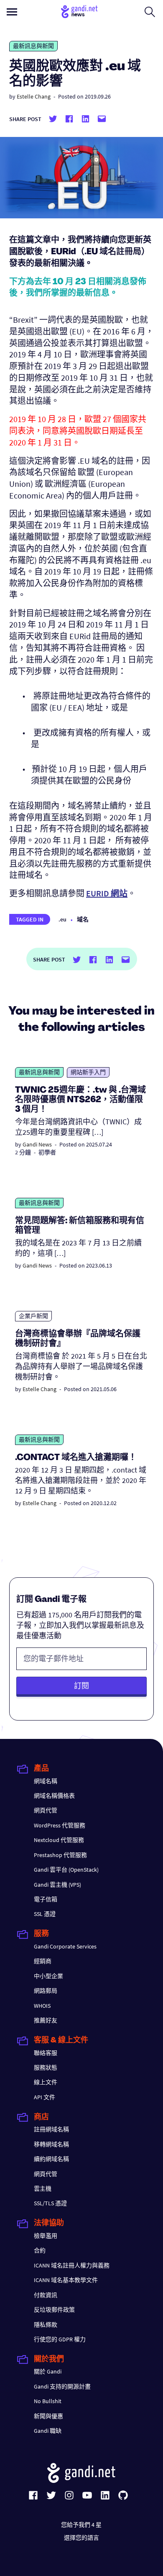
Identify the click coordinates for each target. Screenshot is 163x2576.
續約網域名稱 (51, 2159)
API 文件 (45, 2097)
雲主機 (43, 2189)
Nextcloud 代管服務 (59, 1840)
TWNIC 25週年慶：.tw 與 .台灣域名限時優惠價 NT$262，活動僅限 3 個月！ (80, 1100)
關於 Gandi (48, 2371)
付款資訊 (46, 2295)
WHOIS (42, 2006)
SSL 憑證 (45, 1914)
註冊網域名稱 (51, 2129)
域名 (83, 919)
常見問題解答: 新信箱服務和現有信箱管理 (80, 1226)
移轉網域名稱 (51, 2144)
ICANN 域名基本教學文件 (66, 2280)
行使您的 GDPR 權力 (60, 2339)
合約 (40, 2250)
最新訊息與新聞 (33, 46)
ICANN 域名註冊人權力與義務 (72, 2265)
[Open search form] (150, 12)
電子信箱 (46, 1899)
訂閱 (81, 1686)
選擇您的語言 (81, 2538)
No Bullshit (48, 2401)
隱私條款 (46, 2325)
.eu (62, 919)
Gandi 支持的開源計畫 (62, 2386)
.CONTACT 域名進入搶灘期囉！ (76, 1458)
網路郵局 (46, 1991)
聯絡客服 (46, 2053)
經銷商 (43, 1961)
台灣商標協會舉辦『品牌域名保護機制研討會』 (78, 1339)
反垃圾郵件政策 (54, 2310)
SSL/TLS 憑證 (50, 2203)
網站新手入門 (88, 1072)
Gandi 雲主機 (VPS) (57, 1885)
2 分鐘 (23, 1152)
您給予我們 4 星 (81, 2525)
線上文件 (46, 2082)
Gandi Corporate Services (65, 1946)
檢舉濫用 (46, 2236)
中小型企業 (48, 1976)
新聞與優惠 (48, 2416)
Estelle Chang (34, 96)
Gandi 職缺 (48, 2431)
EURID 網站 (107, 893)
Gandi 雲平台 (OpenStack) (66, 1870)
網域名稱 (46, 1781)
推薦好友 (46, 2020)
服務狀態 (46, 2067)
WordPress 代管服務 (60, 1825)
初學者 (47, 1152)
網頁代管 (46, 1810)
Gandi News (37, 1144)
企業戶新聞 (33, 1316)
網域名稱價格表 (54, 1796)
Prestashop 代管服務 (60, 1855)
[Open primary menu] (12, 12)
